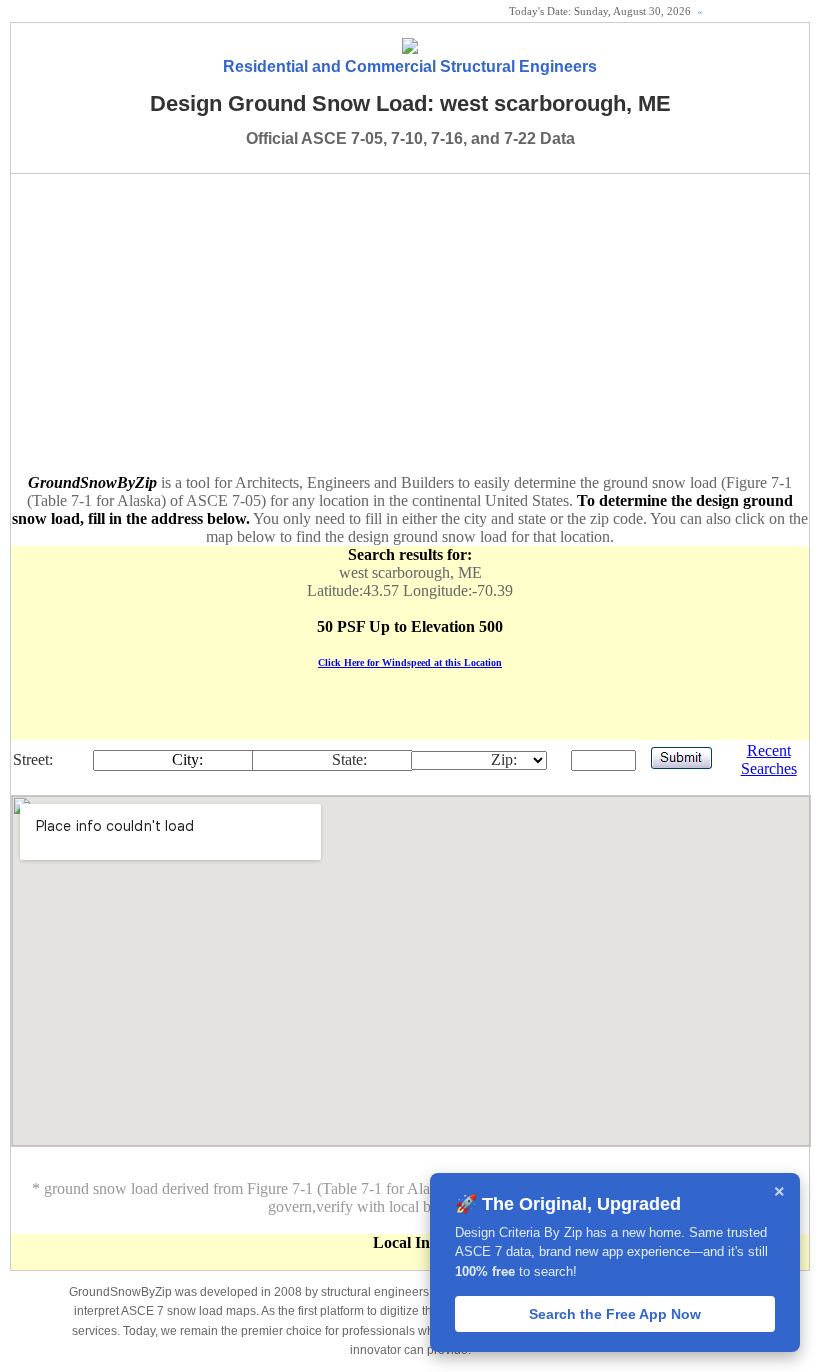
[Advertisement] (410, 324)
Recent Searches (769, 759)
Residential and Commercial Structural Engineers (410, 66)
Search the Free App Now (615, 1314)
